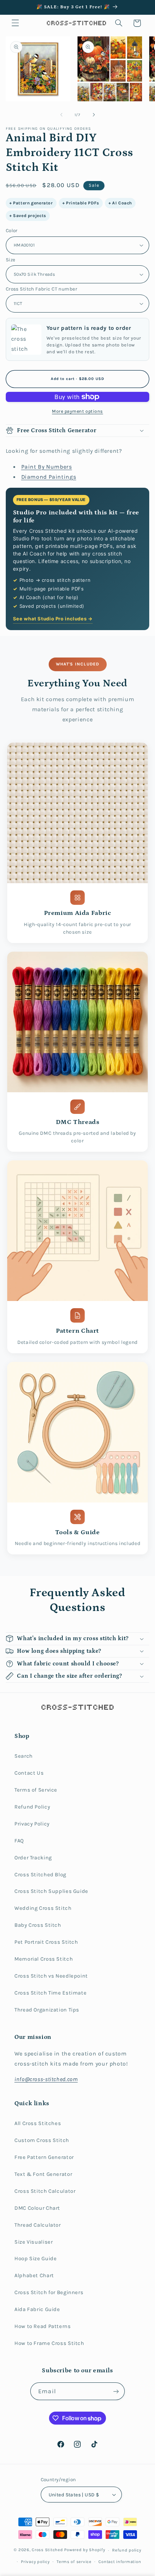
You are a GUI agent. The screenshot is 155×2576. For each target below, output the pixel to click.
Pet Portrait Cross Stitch (46, 1942)
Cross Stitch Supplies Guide (51, 1891)
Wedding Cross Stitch (43, 1908)
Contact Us (29, 1773)
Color (12, 230)
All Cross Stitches (38, 2123)
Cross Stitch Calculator (45, 2191)
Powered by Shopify (85, 2550)
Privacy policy (35, 2562)
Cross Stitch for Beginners (49, 2292)
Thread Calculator (38, 2225)
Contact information (120, 2562)
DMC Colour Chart (37, 2208)
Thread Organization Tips (47, 2010)
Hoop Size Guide (36, 2259)
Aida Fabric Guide (37, 2309)
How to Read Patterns (43, 2326)
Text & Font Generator (43, 2174)
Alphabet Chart (34, 2276)
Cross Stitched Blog (40, 1875)
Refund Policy (32, 1807)
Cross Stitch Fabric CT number (41, 289)
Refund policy (127, 2550)
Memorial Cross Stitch (44, 1959)
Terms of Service (36, 1790)
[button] (15, 23)
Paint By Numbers (47, 467)
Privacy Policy (32, 1824)
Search (24, 1756)
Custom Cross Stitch (42, 2140)
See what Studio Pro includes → (53, 619)
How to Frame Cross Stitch (49, 2343)
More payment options (77, 411)
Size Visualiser (34, 2242)
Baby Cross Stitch (38, 1925)
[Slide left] (61, 115)
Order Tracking (33, 1858)
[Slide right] (94, 115)
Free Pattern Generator (44, 2157)
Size (11, 260)
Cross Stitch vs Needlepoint (51, 1976)
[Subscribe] (116, 2391)
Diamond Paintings (49, 477)
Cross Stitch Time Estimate (50, 1993)
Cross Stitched (47, 2550)
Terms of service (74, 2562)
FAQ (19, 1841)
